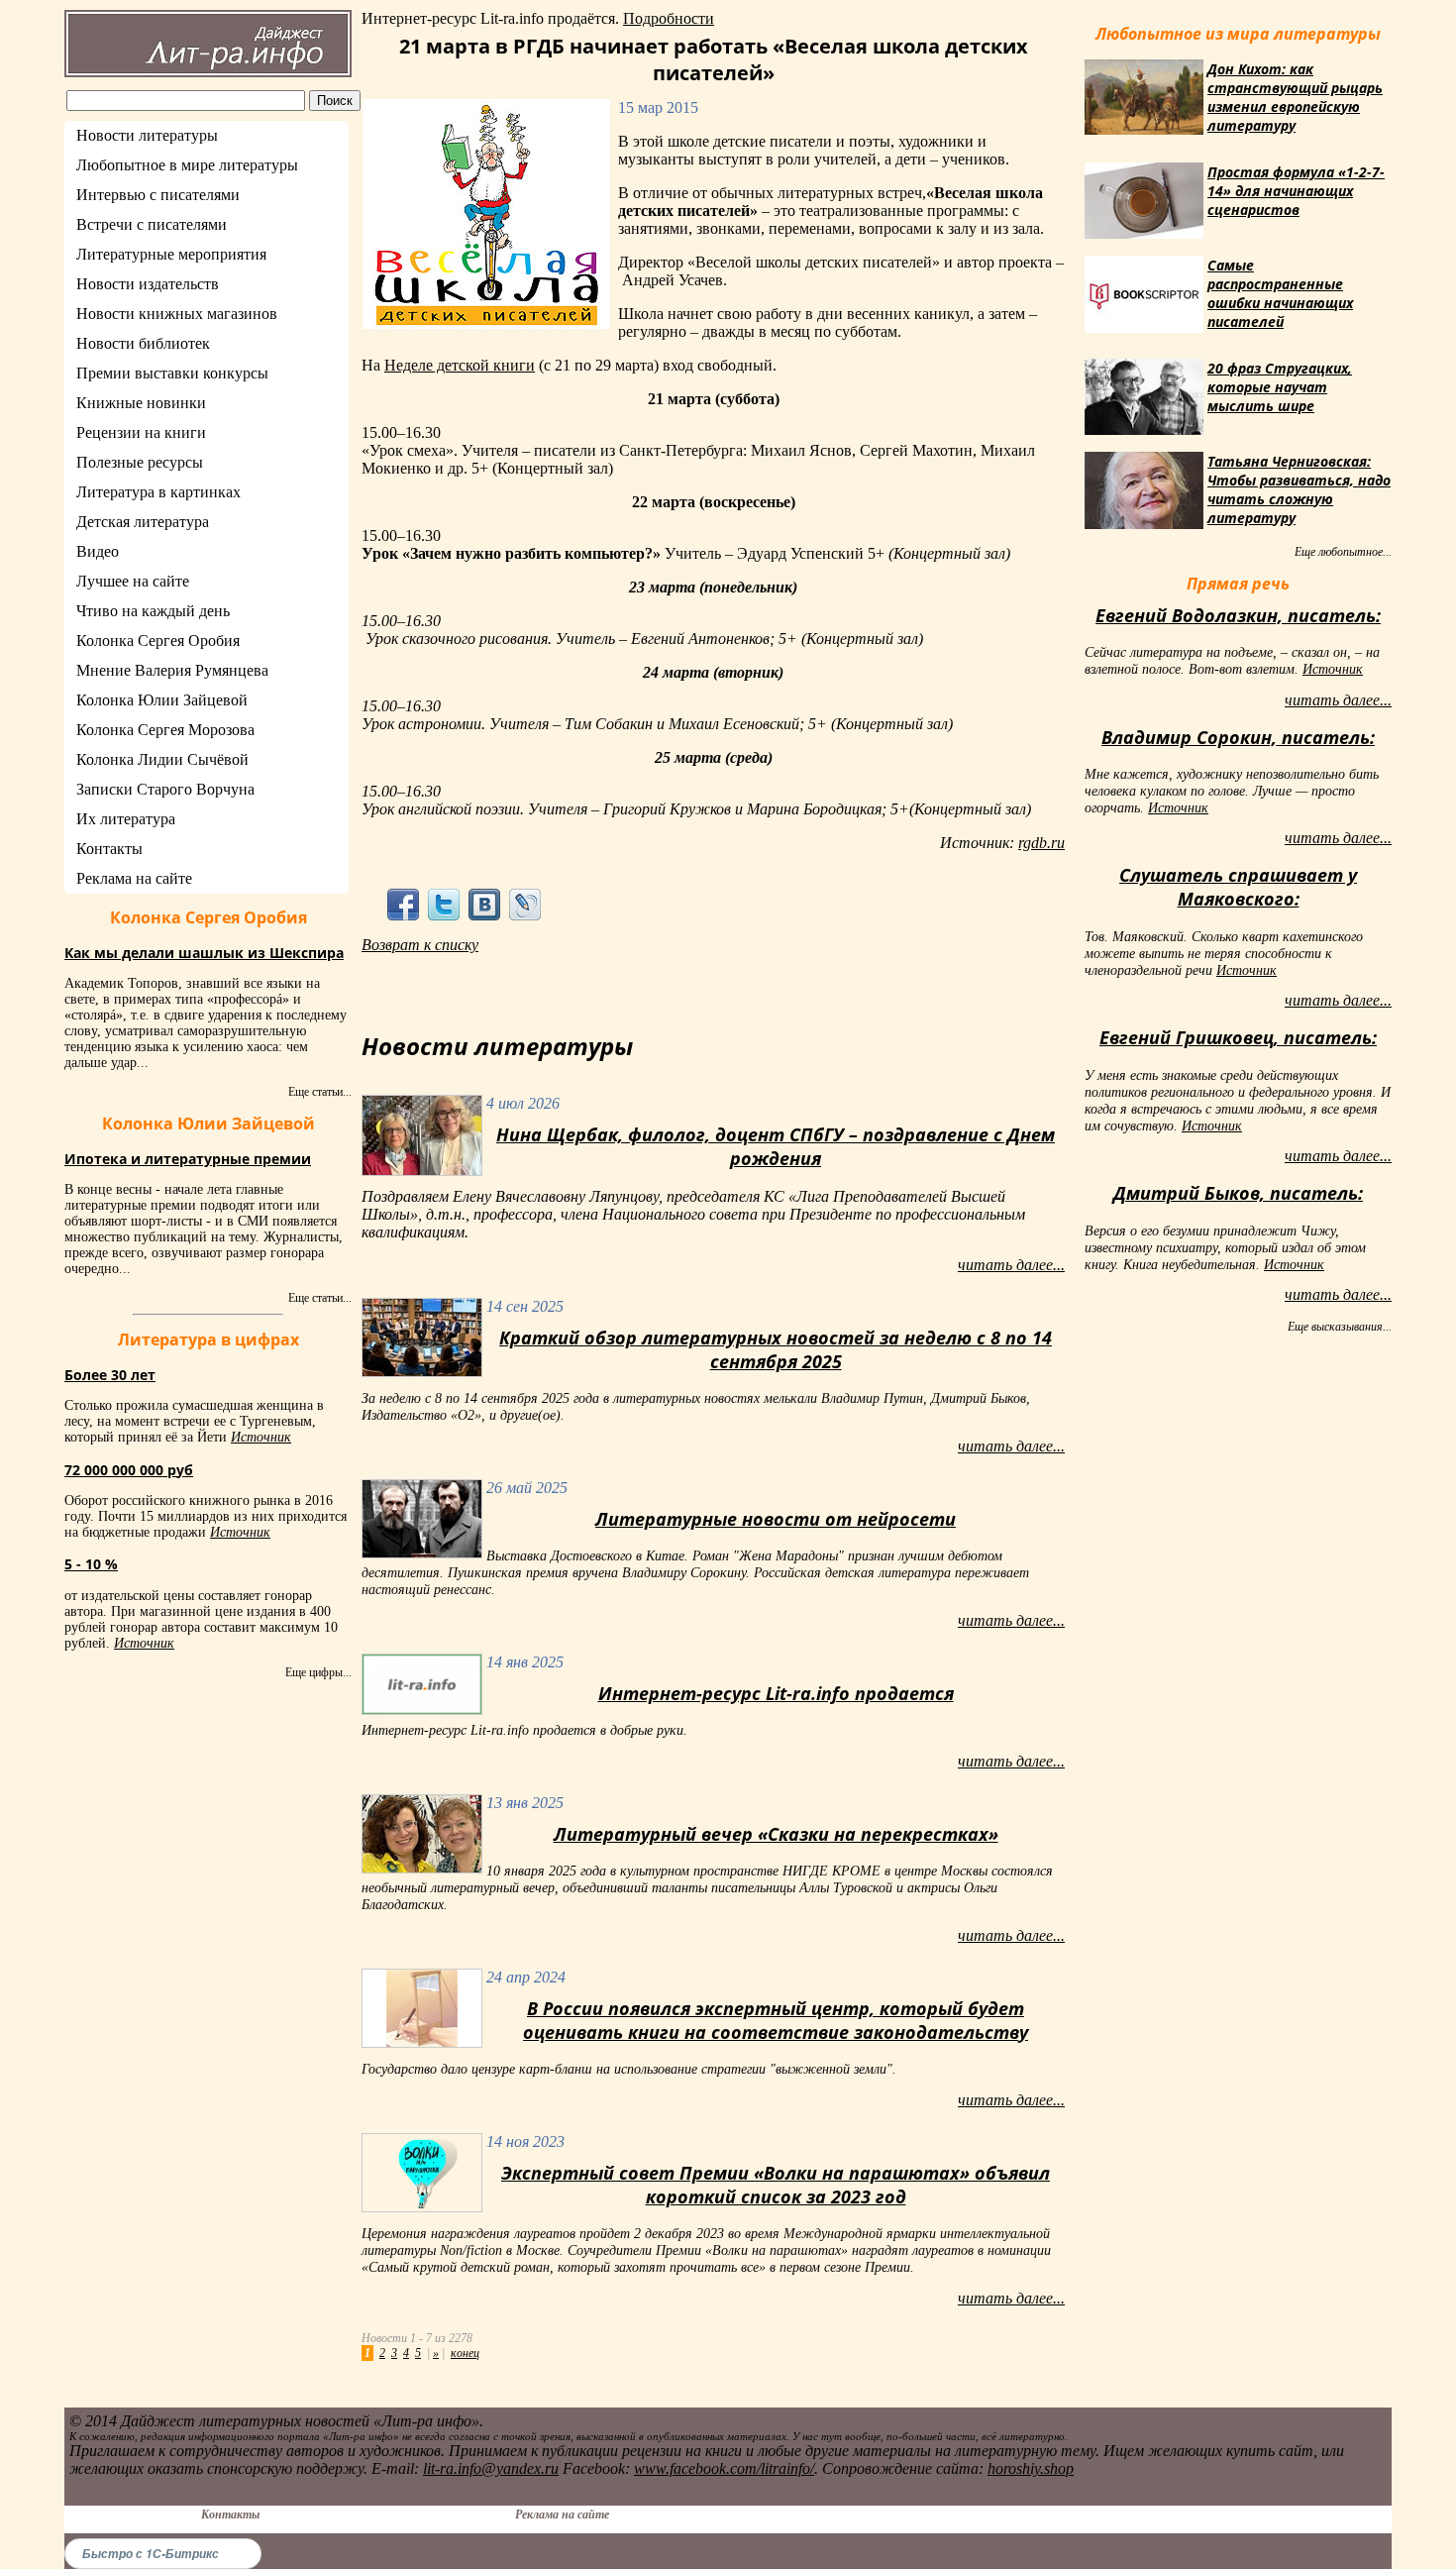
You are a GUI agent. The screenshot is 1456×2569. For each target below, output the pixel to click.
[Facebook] (403, 904)
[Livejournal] (525, 904)
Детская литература (143, 522)
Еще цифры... (318, 1672)
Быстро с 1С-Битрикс (151, 2554)
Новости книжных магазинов (177, 314)
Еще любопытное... (1343, 552)
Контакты (109, 849)
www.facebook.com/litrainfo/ (724, 2468)
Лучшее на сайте (133, 581)
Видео (98, 551)
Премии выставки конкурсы (172, 373)
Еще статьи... (320, 1092)
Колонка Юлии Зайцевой (162, 700)
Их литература (126, 819)
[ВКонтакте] (485, 904)
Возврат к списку (420, 945)
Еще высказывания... (1340, 1327)
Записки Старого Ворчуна (165, 789)
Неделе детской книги (460, 365)
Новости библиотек (143, 343)
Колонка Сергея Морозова (165, 730)
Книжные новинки (141, 403)
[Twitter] (443, 904)
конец (465, 2353)
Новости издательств (148, 284)
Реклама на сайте (134, 878)
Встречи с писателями (152, 224)
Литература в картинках (158, 492)
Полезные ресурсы (140, 462)
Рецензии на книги (141, 432)
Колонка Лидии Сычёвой (162, 759)
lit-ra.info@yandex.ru (491, 2468)
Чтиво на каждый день (153, 611)
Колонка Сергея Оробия (158, 641)
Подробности (669, 18)
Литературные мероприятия (171, 254)
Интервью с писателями (158, 195)
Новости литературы (147, 135)
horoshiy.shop (1031, 2468)
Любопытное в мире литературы (187, 165)
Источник (261, 1437)
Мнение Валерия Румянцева (172, 670)
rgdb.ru (1041, 843)
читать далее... (1011, 1265)
